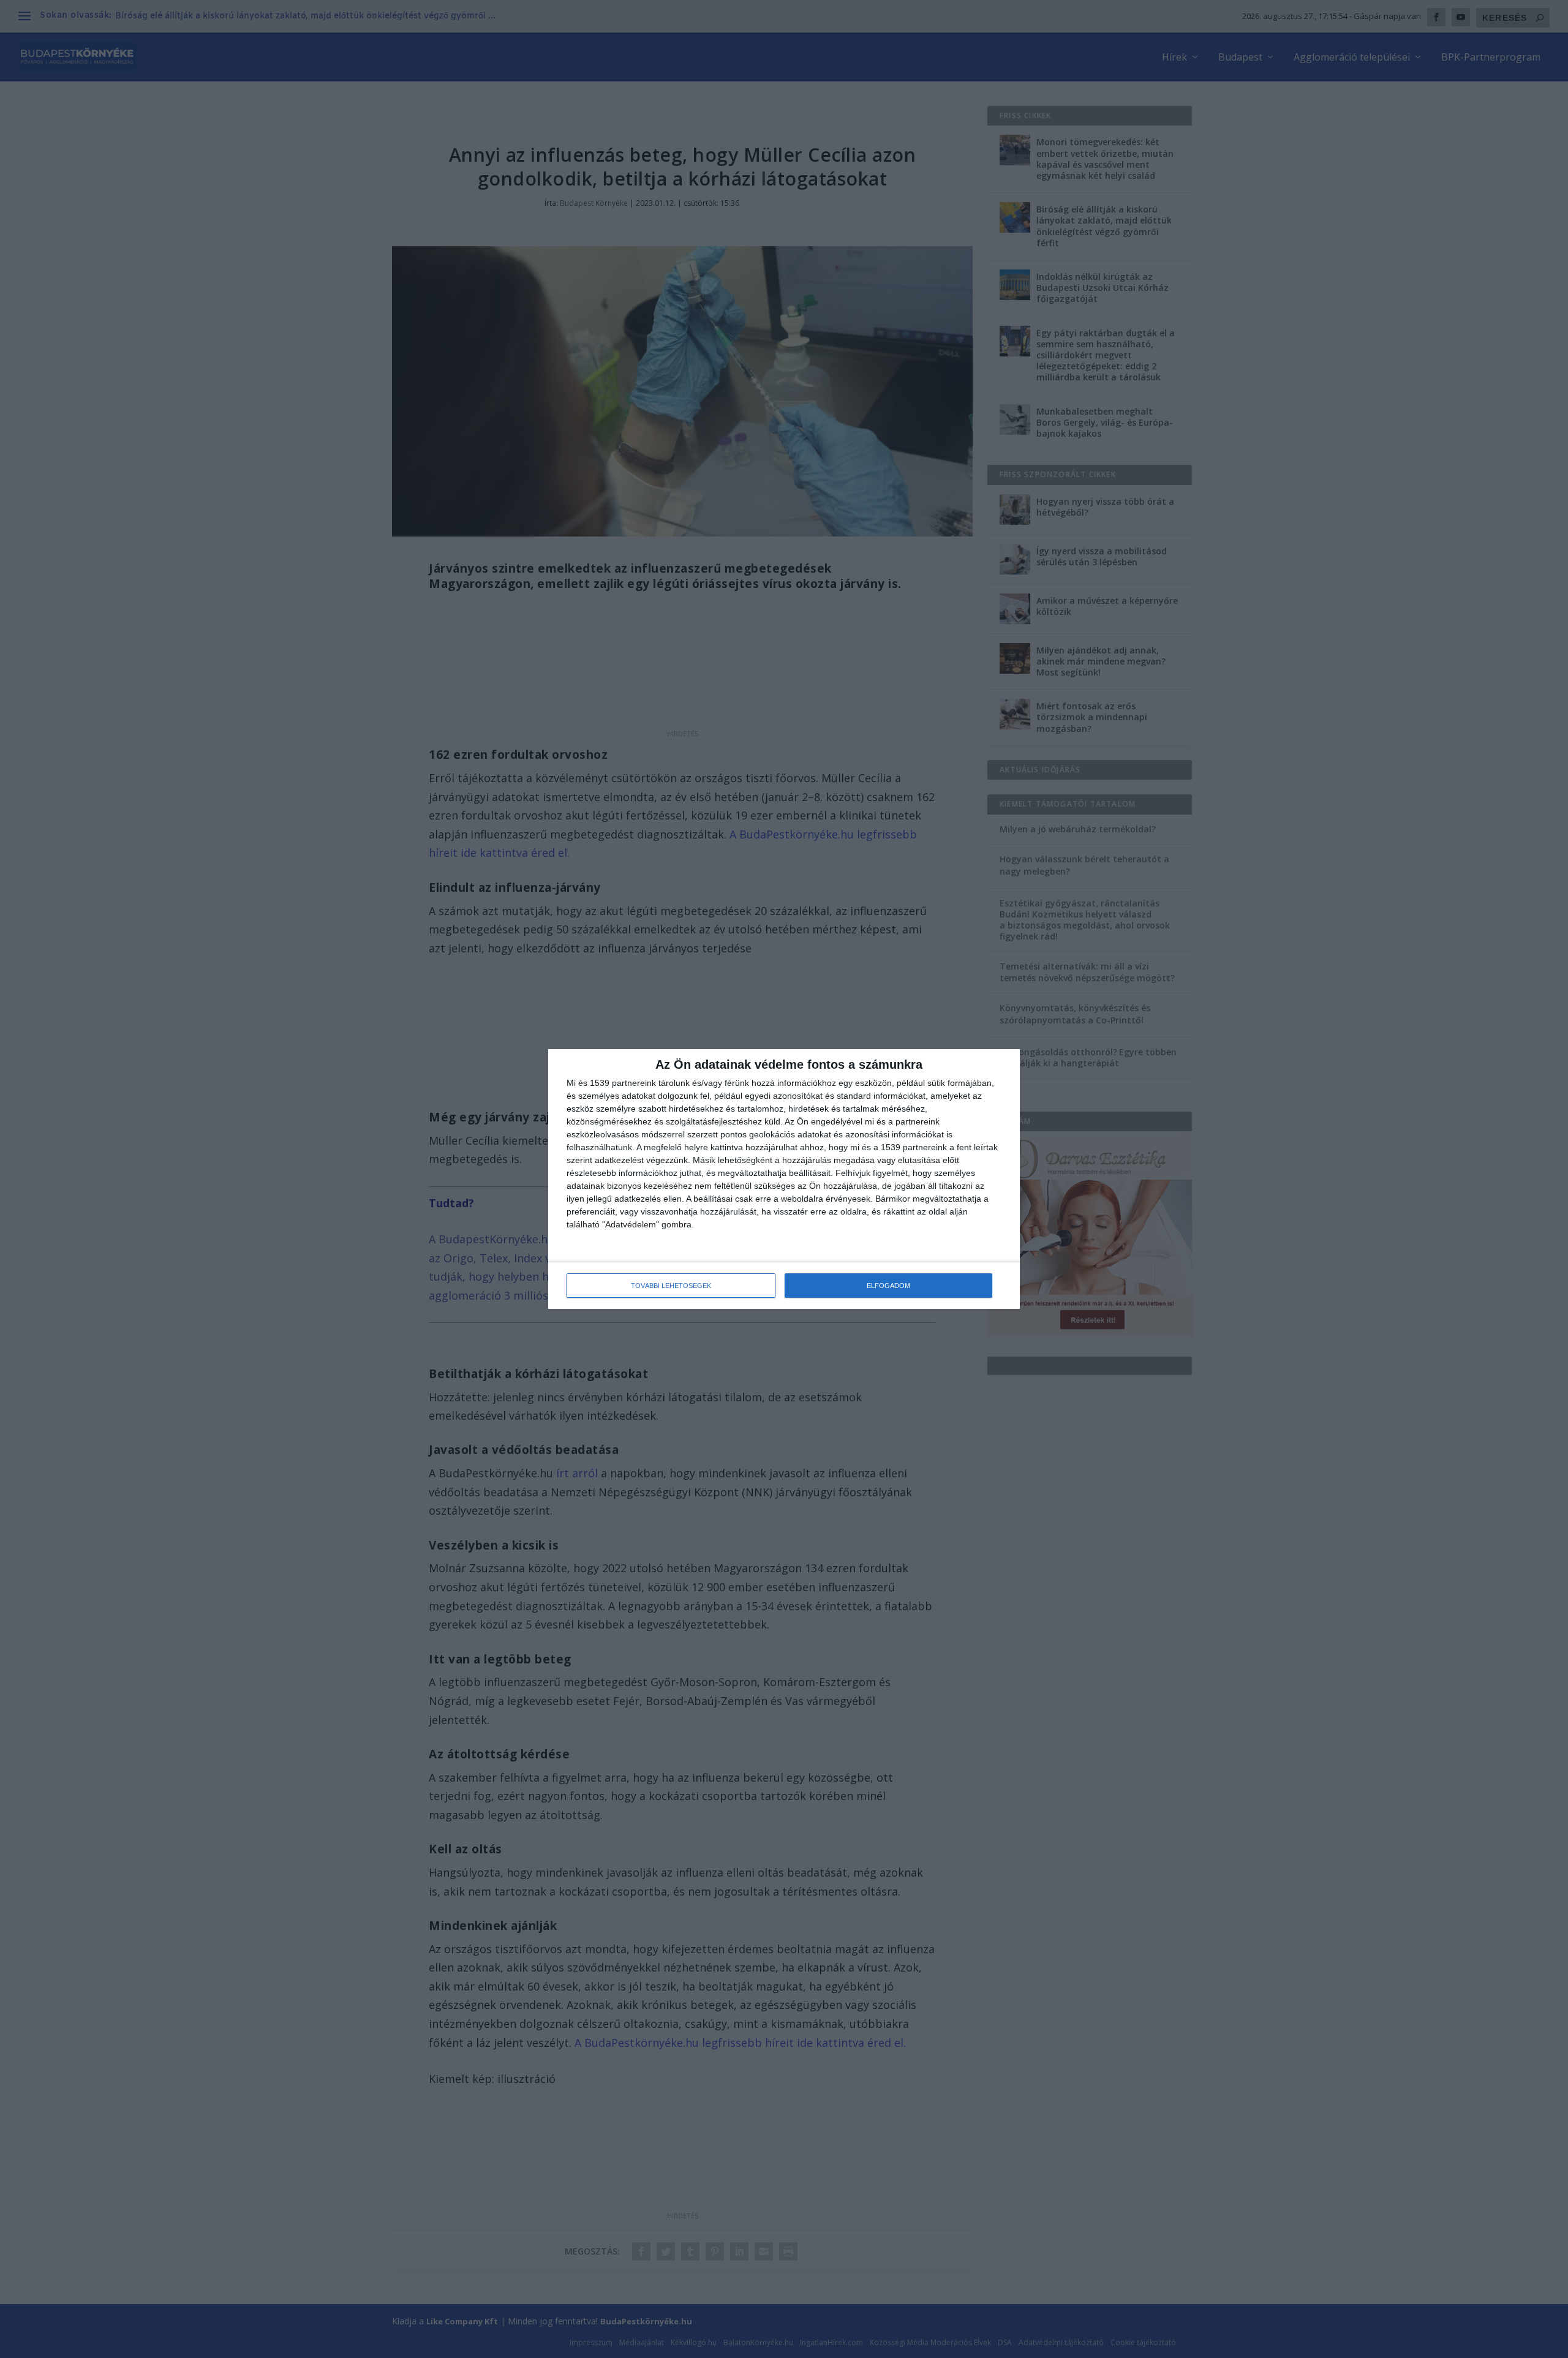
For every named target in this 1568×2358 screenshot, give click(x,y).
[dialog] (784, 1179)
